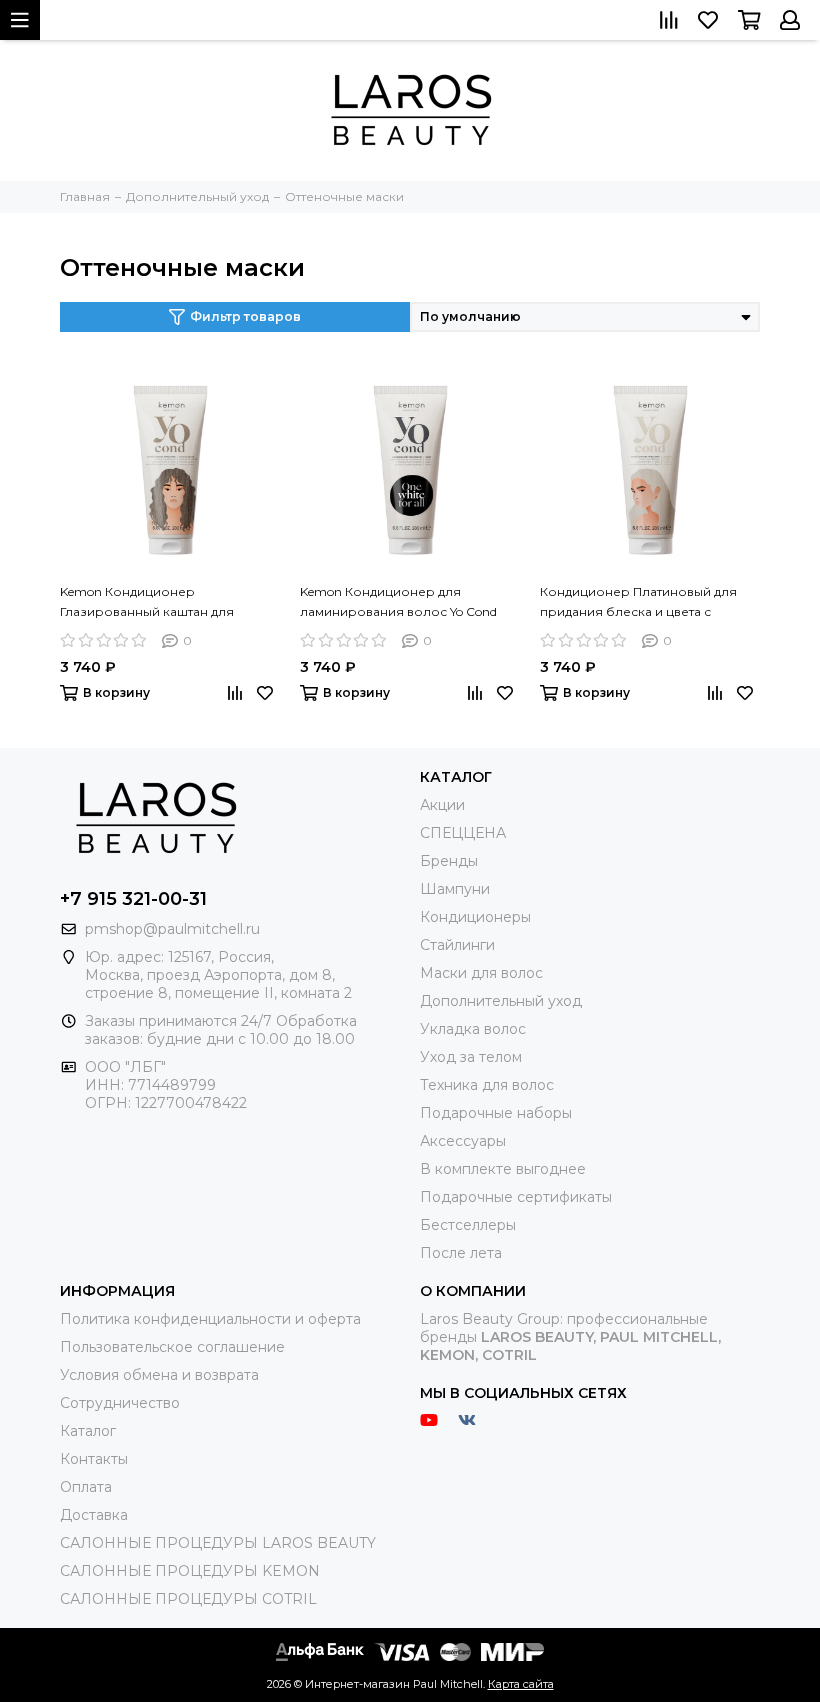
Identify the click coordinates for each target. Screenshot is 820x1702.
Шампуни (455, 889)
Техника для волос (487, 1085)
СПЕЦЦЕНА (463, 833)
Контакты (94, 1459)
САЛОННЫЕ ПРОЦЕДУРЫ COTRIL (188, 1599)
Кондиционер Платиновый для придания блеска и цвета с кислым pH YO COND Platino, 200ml (638, 603)
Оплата (86, 1487)
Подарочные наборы (496, 1113)
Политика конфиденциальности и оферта (210, 1319)
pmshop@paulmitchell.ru (172, 929)
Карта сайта (521, 1684)
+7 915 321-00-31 (133, 899)
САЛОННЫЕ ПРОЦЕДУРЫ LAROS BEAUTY (218, 1543)
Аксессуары (463, 1141)
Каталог (88, 1431)
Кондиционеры (475, 917)
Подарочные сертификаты (516, 1197)
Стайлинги (457, 945)
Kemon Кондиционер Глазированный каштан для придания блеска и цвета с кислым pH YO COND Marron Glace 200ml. (166, 603)
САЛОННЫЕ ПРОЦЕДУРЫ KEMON (190, 1571)
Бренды (449, 861)
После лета (461, 1253)
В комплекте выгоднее (503, 1169)
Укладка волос (473, 1029)
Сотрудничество (120, 1403)
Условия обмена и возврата (159, 1375)
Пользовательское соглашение (172, 1347)
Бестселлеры (468, 1225)
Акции (442, 805)
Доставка (94, 1515)
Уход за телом (471, 1057)
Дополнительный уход (501, 1001)
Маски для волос (481, 973)
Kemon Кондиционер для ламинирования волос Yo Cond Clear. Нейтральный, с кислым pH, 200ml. (404, 603)
